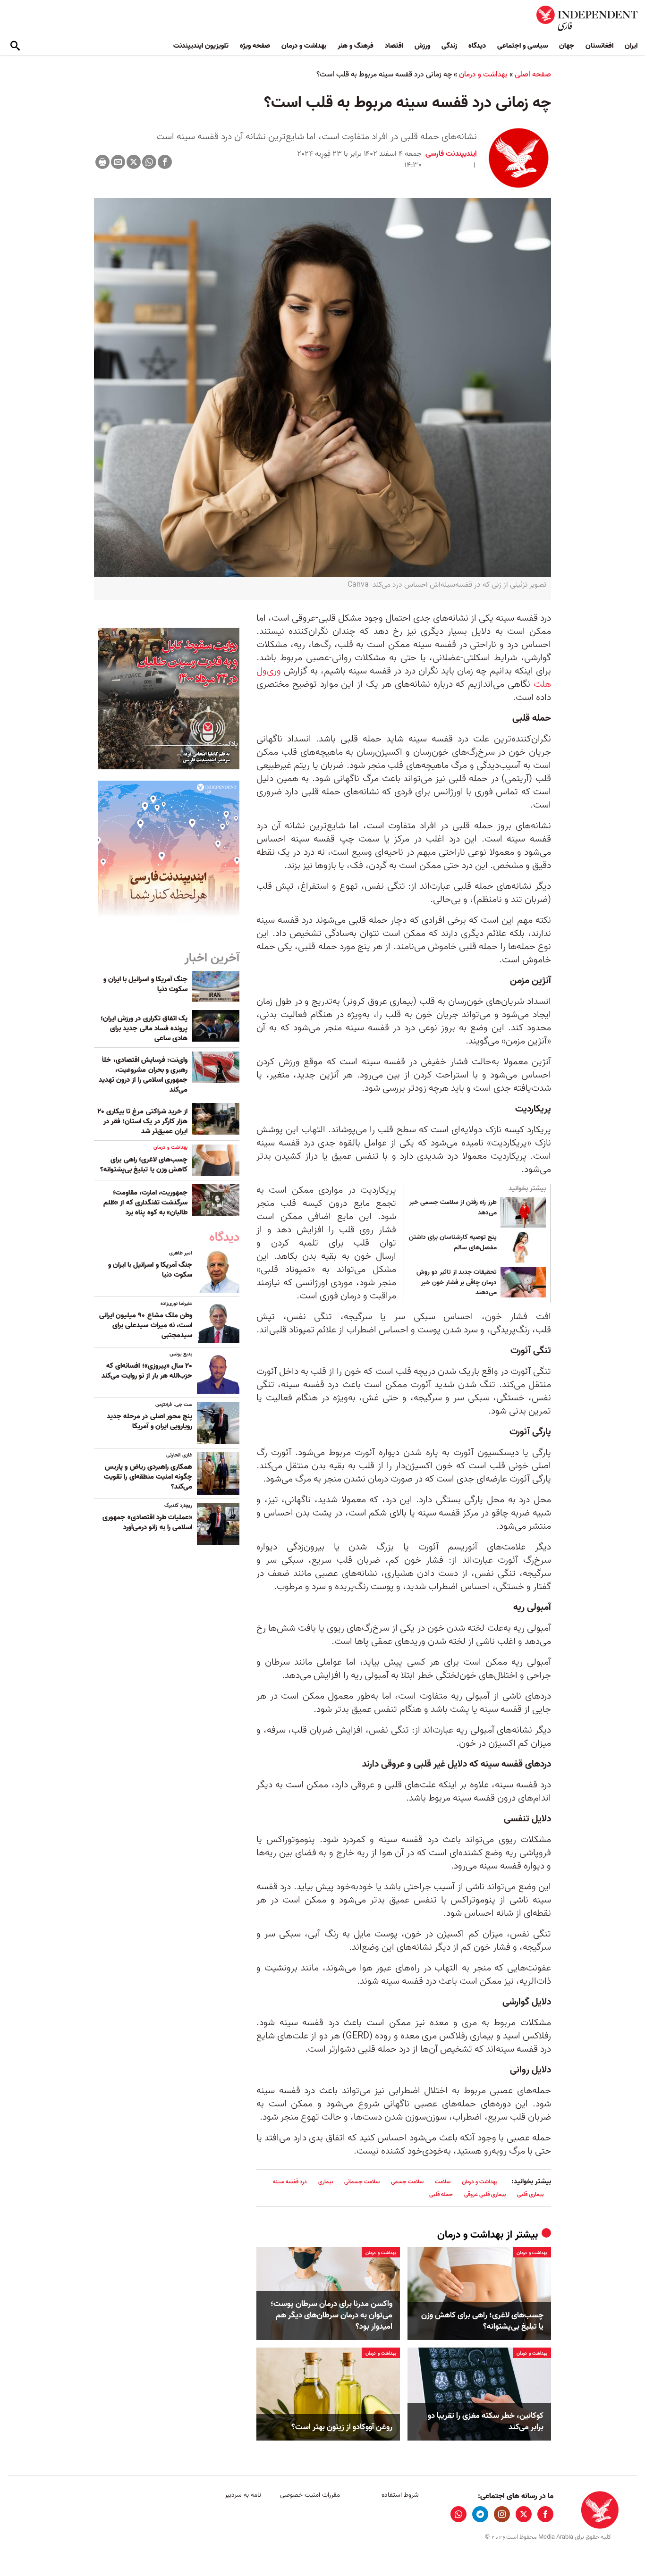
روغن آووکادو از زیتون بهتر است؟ (342, 2427)
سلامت (443, 2182)
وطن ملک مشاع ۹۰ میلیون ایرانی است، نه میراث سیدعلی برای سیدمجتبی (146, 1325)
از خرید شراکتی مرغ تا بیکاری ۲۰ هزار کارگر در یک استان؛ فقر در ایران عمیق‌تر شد (142, 1121)
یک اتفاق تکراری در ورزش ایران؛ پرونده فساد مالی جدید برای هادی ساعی (144, 1028)
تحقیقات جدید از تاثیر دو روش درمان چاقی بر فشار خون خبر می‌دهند (457, 1283)
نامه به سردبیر (243, 2495)
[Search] (15, 46)
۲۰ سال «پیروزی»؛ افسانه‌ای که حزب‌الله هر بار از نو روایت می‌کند (147, 1371)
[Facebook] (165, 162)
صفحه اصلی (533, 75)
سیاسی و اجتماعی (522, 46)
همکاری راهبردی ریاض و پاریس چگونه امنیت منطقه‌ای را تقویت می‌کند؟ (148, 1477)
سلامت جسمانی (362, 2182)
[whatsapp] (458, 2514)
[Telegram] (480, 2514)
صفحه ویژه (255, 46)
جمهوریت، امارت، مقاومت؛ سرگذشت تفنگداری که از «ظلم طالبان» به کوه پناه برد (145, 1203)
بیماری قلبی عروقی (485, 2194)
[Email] (118, 162)
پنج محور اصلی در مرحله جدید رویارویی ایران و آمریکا (149, 1421)
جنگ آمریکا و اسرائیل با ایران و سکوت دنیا (145, 984)
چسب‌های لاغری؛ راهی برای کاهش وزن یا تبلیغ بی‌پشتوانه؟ (482, 2321)
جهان (567, 46)
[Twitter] (134, 162)
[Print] (102, 162)
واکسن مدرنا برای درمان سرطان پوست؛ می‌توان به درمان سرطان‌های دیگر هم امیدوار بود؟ (331, 2315)
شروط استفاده (400, 2495)
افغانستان (599, 46)
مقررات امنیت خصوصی (310, 2495)
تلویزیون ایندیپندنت (201, 46)
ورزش (422, 46)
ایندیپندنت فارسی (451, 154)
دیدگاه (477, 46)
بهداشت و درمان (304, 46)
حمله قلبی (441, 2194)
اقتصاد (394, 46)
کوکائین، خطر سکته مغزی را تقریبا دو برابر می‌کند (486, 2422)
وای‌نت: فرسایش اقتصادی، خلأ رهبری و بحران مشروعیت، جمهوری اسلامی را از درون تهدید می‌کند (143, 1075)
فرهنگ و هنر (356, 46)
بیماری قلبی (530, 2194)
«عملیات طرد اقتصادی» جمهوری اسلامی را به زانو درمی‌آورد (147, 1522)
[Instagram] (502, 2514)
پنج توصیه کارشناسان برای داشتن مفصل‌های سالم (453, 1243)
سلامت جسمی (407, 2182)
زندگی (449, 46)
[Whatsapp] (149, 162)
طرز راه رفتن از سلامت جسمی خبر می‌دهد (453, 1208)
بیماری (326, 2182)
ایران (631, 46)
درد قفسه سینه (290, 2182)
